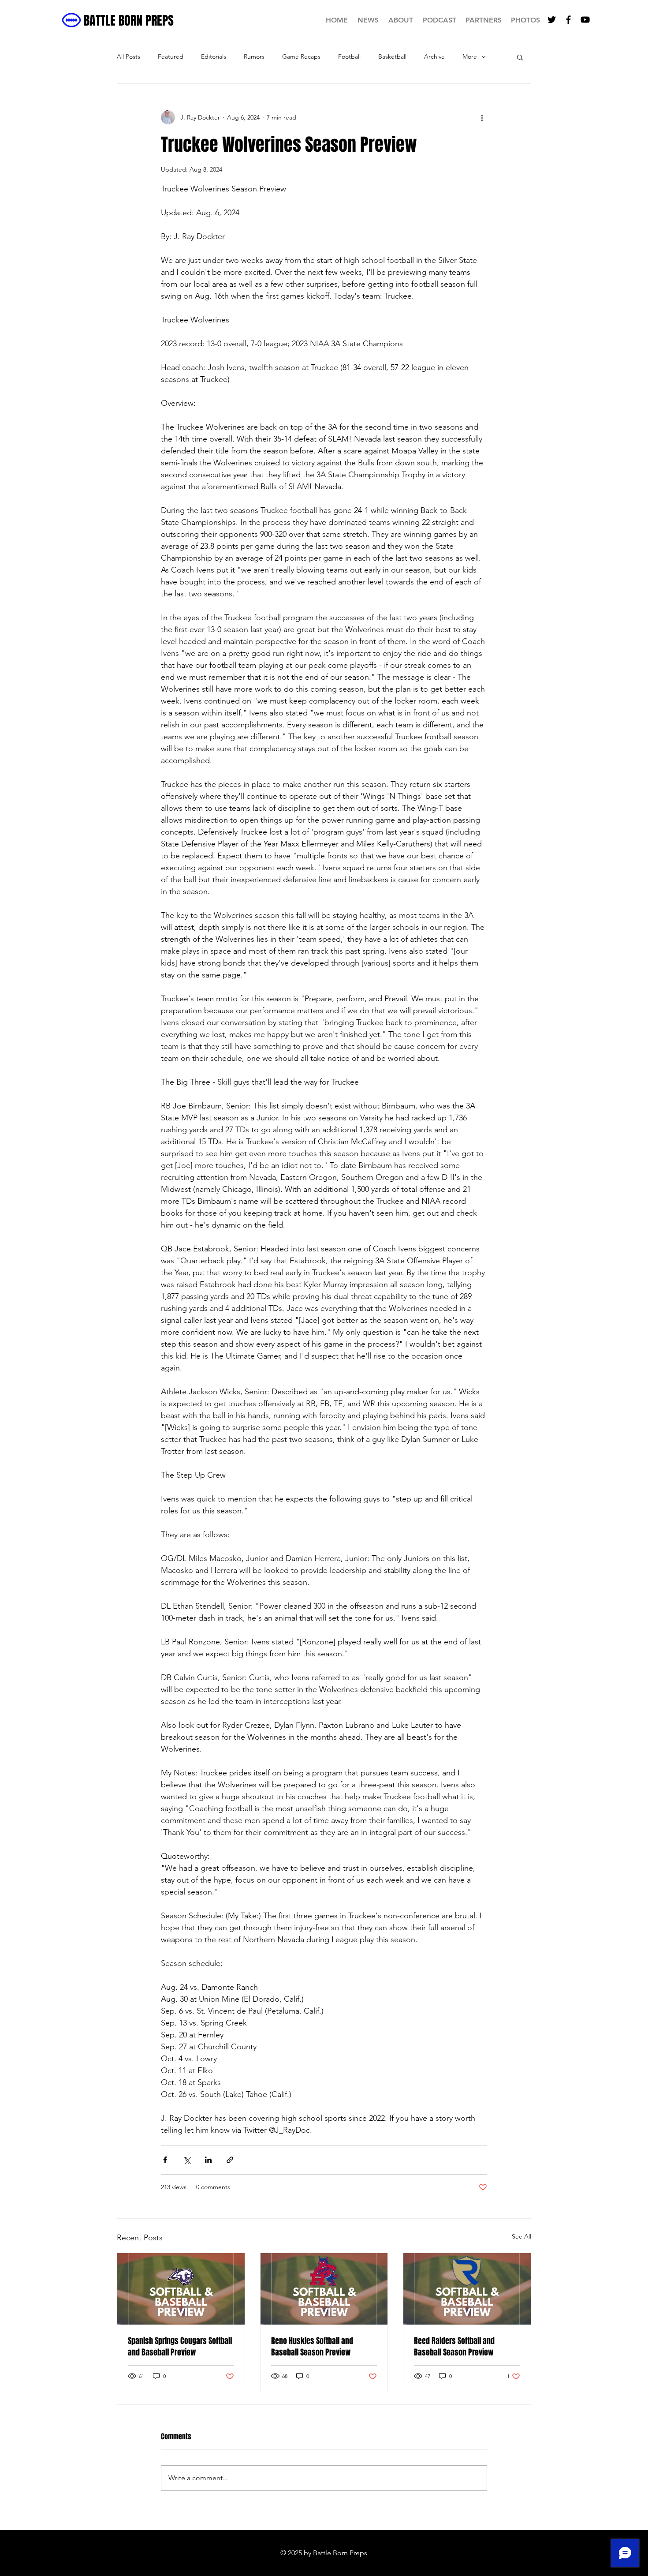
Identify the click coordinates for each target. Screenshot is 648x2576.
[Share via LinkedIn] (208, 2160)
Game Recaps (301, 56)
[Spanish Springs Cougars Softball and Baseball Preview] (181, 2289)
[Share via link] (230, 2160)
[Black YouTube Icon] (585, 20)
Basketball (392, 56)
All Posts (128, 56)
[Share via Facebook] (165, 2160)
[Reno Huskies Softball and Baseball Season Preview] (324, 2289)
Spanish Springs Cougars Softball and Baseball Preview (180, 2347)
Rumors (254, 56)
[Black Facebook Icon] (568, 20)
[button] (520, 57)
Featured (171, 56)
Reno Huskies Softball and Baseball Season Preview (312, 2347)
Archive (434, 56)
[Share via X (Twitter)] (187, 2160)
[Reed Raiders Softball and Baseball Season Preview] (467, 2289)
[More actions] (482, 117)
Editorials (214, 56)
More (470, 56)
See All (521, 2236)
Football (349, 56)
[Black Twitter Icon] (552, 20)
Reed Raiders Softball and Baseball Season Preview (454, 2347)
